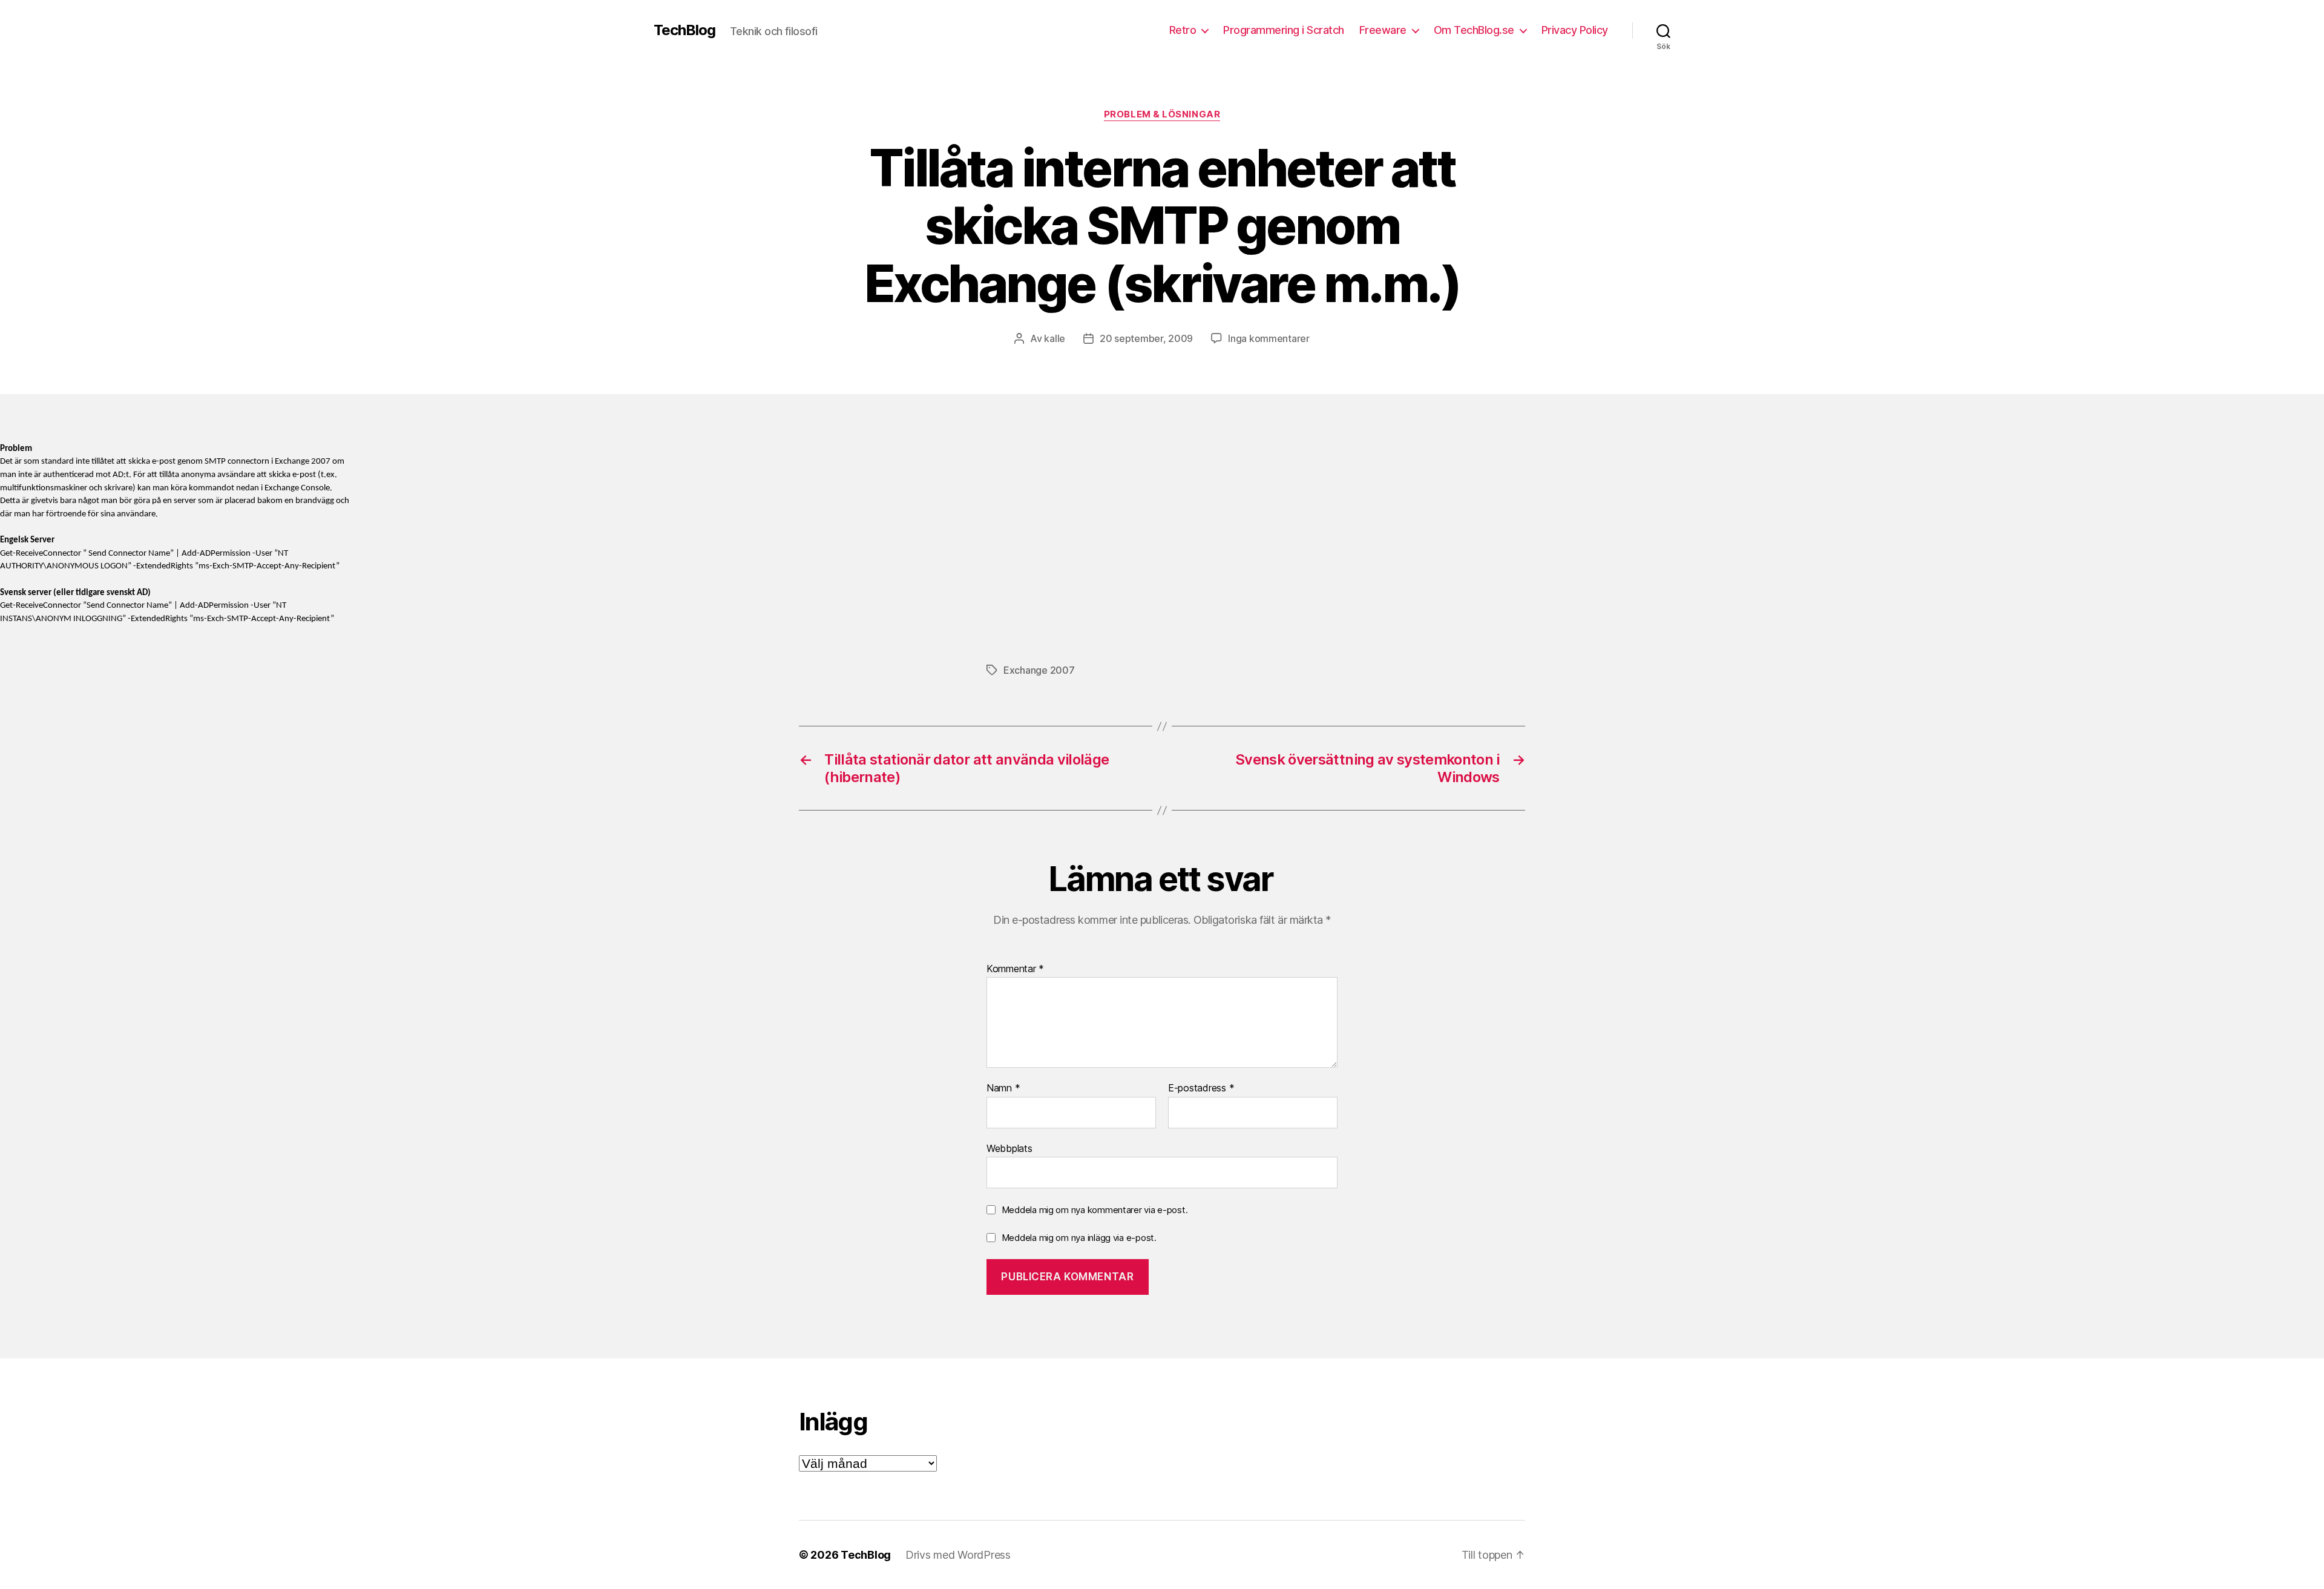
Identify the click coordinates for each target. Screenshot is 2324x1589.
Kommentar (1015, 969)
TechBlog (684, 30)
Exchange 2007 (1039, 670)
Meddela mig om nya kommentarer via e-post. (1095, 1210)
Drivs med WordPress (958, 1555)
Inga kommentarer (1269, 338)
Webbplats (1009, 1148)
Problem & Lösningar (1162, 114)
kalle (1055, 338)
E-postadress (1201, 1088)
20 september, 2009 (1146, 338)
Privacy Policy (1575, 30)
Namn (1003, 1088)
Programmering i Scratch (1284, 30)
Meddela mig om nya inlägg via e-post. (1079, 1238)
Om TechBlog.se (1474, 30)
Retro (1183, 30)
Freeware (1383, 30)
